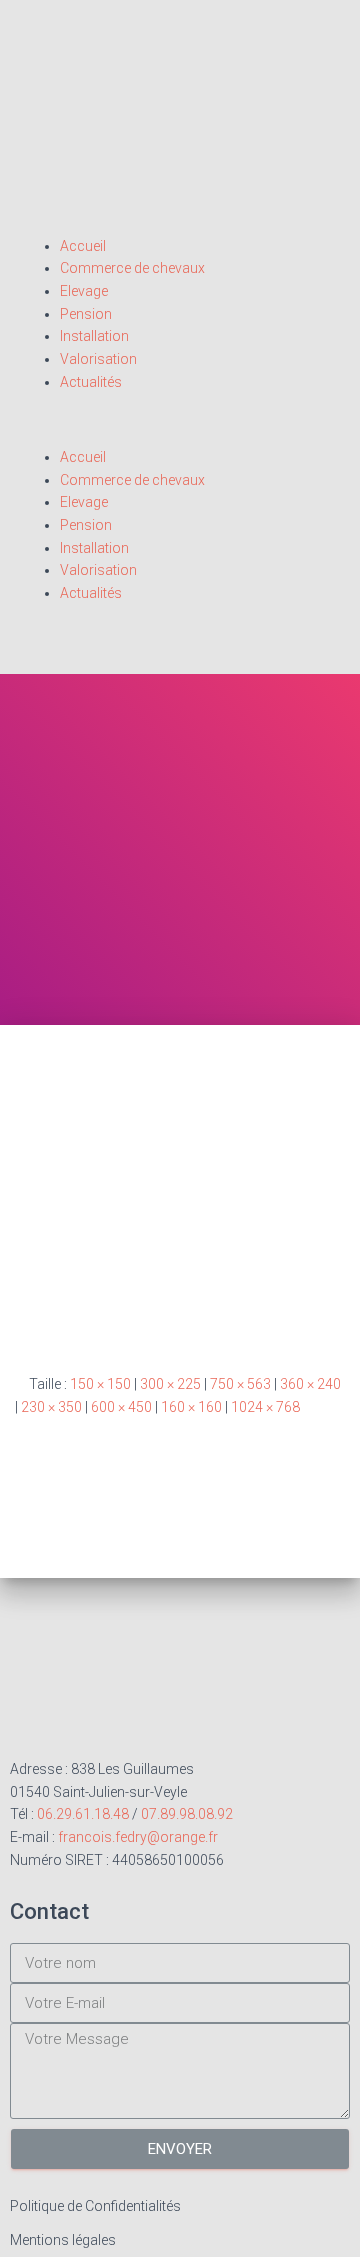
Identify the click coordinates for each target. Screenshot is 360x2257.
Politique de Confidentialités (95, 2206)
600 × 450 (121, 1407)
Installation (94, 336)
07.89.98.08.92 (187, 1814)
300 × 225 (170, 1384)
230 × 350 (51, 1407)
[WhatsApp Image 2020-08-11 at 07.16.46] (180, 1218)
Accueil (83, 246)
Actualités (91, 382)
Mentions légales (63, 2240)
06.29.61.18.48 (83, 1814)
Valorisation (98, 359)
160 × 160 (191, 1407)
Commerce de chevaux (132, 268)
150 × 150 (100, 1384)
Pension (86, 314)
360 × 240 (310, 1384)
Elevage (84, 291)
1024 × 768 (265, 1407)
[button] (180, 434)
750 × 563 (240, 1384)
